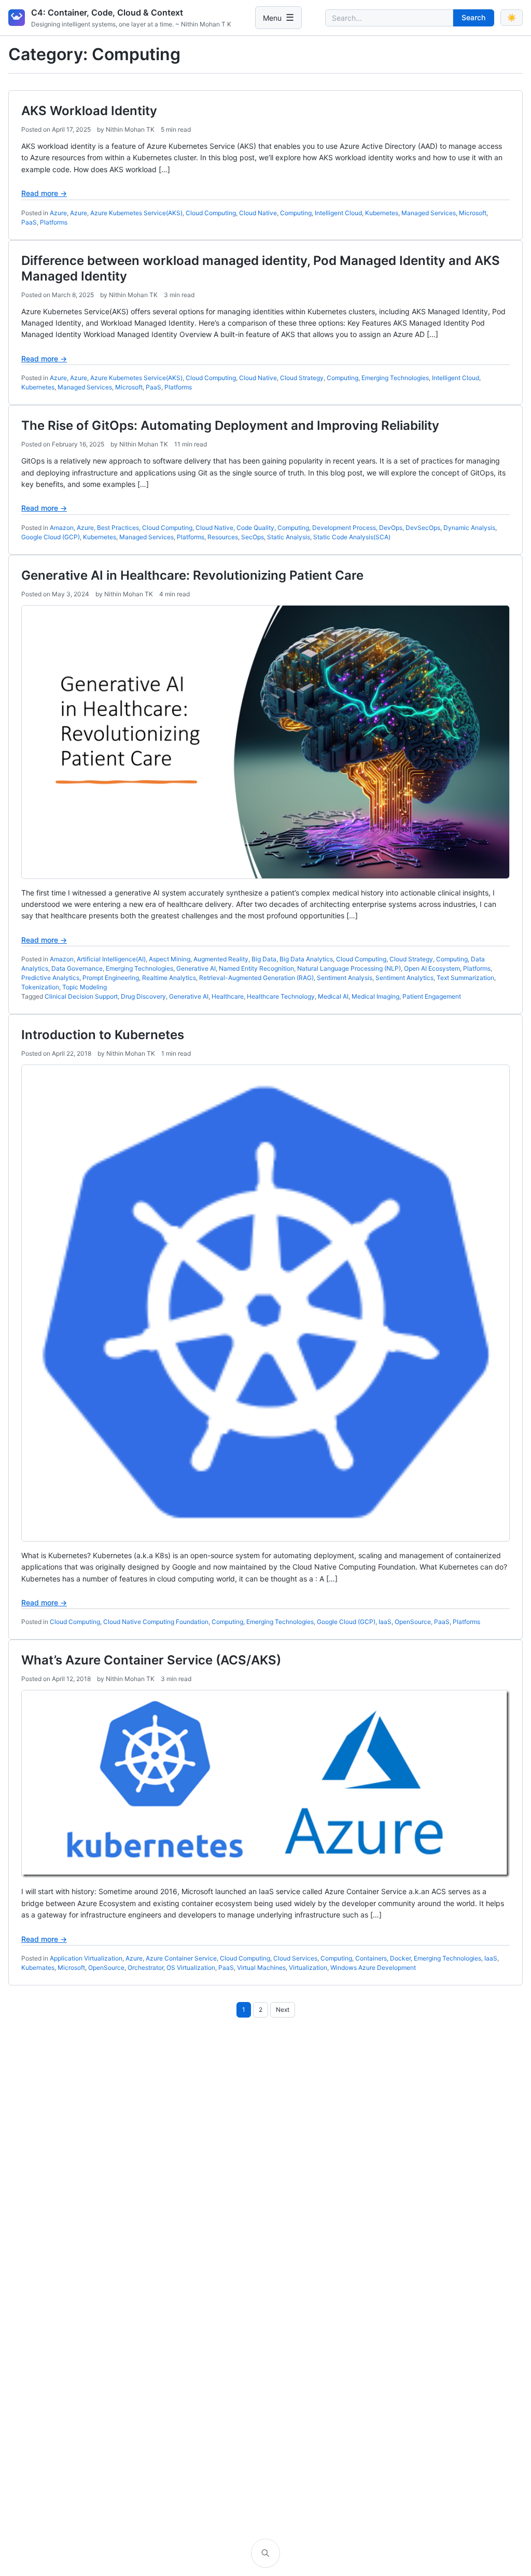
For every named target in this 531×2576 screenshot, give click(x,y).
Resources (223, 537)
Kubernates (38, 1968)
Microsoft (473, 213)
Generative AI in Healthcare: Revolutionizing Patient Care (192, 575)
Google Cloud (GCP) (51, 537)
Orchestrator (145, 1968)
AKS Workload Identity (89, 111)
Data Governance (77, 968)
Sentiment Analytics (404, 978)
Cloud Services (295, 1958)
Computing (296, 213)
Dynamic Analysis (469, 528)
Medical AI (333, 996)
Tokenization (40, 987)
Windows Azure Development (373, 1968)
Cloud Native (258, 213)
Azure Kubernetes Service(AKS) (136, 213)
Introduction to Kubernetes (103, 1035)
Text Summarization (465, 978)
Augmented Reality (221, 959)
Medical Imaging (375, 996)
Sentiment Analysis (345, 978)
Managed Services (429, 213)
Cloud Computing (211, 213)
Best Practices (118, 528)
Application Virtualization (86, 1958)
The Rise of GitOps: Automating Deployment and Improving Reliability (230, 425)
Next (283, 2010)
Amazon (62, 528)
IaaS (385, 1622)
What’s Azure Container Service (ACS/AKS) (151, 1660)
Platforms (54, 222)
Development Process (344, 528)
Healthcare (228, 996)
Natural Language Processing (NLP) (349, 968)
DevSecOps (423, 528)
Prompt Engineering (111, 978)
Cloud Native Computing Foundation (156, 1622)
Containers (371, 1958)
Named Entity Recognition (256, 968)
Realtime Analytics (169, 978)
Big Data (264, 959)
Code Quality (255, 528)
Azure (58, 213)
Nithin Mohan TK (130, 129)
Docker (400, 1958)
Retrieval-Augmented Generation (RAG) (256, 978)
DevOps (391, 528)
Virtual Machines (261, 1968)
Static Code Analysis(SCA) (352, 537)
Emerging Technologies (395, 378)
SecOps (253, 537)
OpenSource (413, 1622)
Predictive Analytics (50, 978)
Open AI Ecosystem (432, 968)
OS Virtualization (191, 1968)
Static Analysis (289, 537)
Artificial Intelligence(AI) (111, 959)
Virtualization (308, 1968)
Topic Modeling (85, 987)
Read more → (44, 193)
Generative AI (196, 968)
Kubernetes (382, 213)
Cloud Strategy (302, 378)
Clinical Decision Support (81, 996)
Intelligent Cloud (338, 213)
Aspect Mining (170, 959)
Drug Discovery (143, 996)
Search (473, 17)
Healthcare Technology (281, 996)
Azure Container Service (181, 1958)
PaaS (29, 222)
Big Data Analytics (306, 959)
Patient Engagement (432, 996)
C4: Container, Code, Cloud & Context (107, 12)
